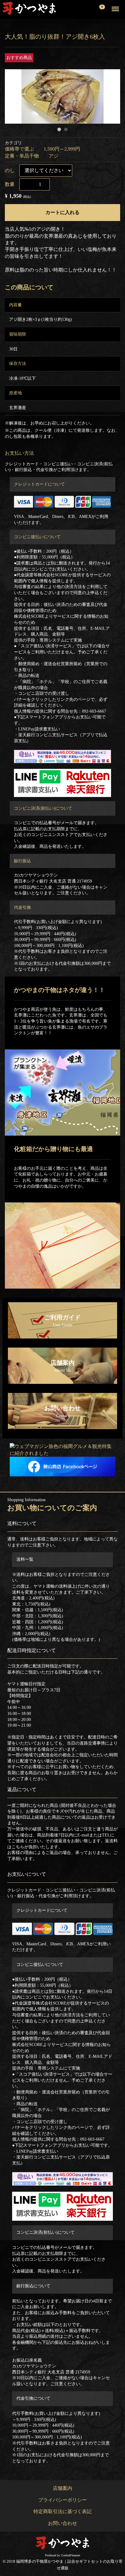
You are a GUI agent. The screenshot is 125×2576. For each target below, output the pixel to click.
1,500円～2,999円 (62, 149)
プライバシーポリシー (62, 2500)
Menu (112, 5)
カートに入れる (62, 212)
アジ (53, 156)
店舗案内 (62, 2488)
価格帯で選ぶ (19, 149)
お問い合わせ (62, 2523)
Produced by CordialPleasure (62, 2555)
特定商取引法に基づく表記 (62, 2511)
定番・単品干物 (22, 156)
